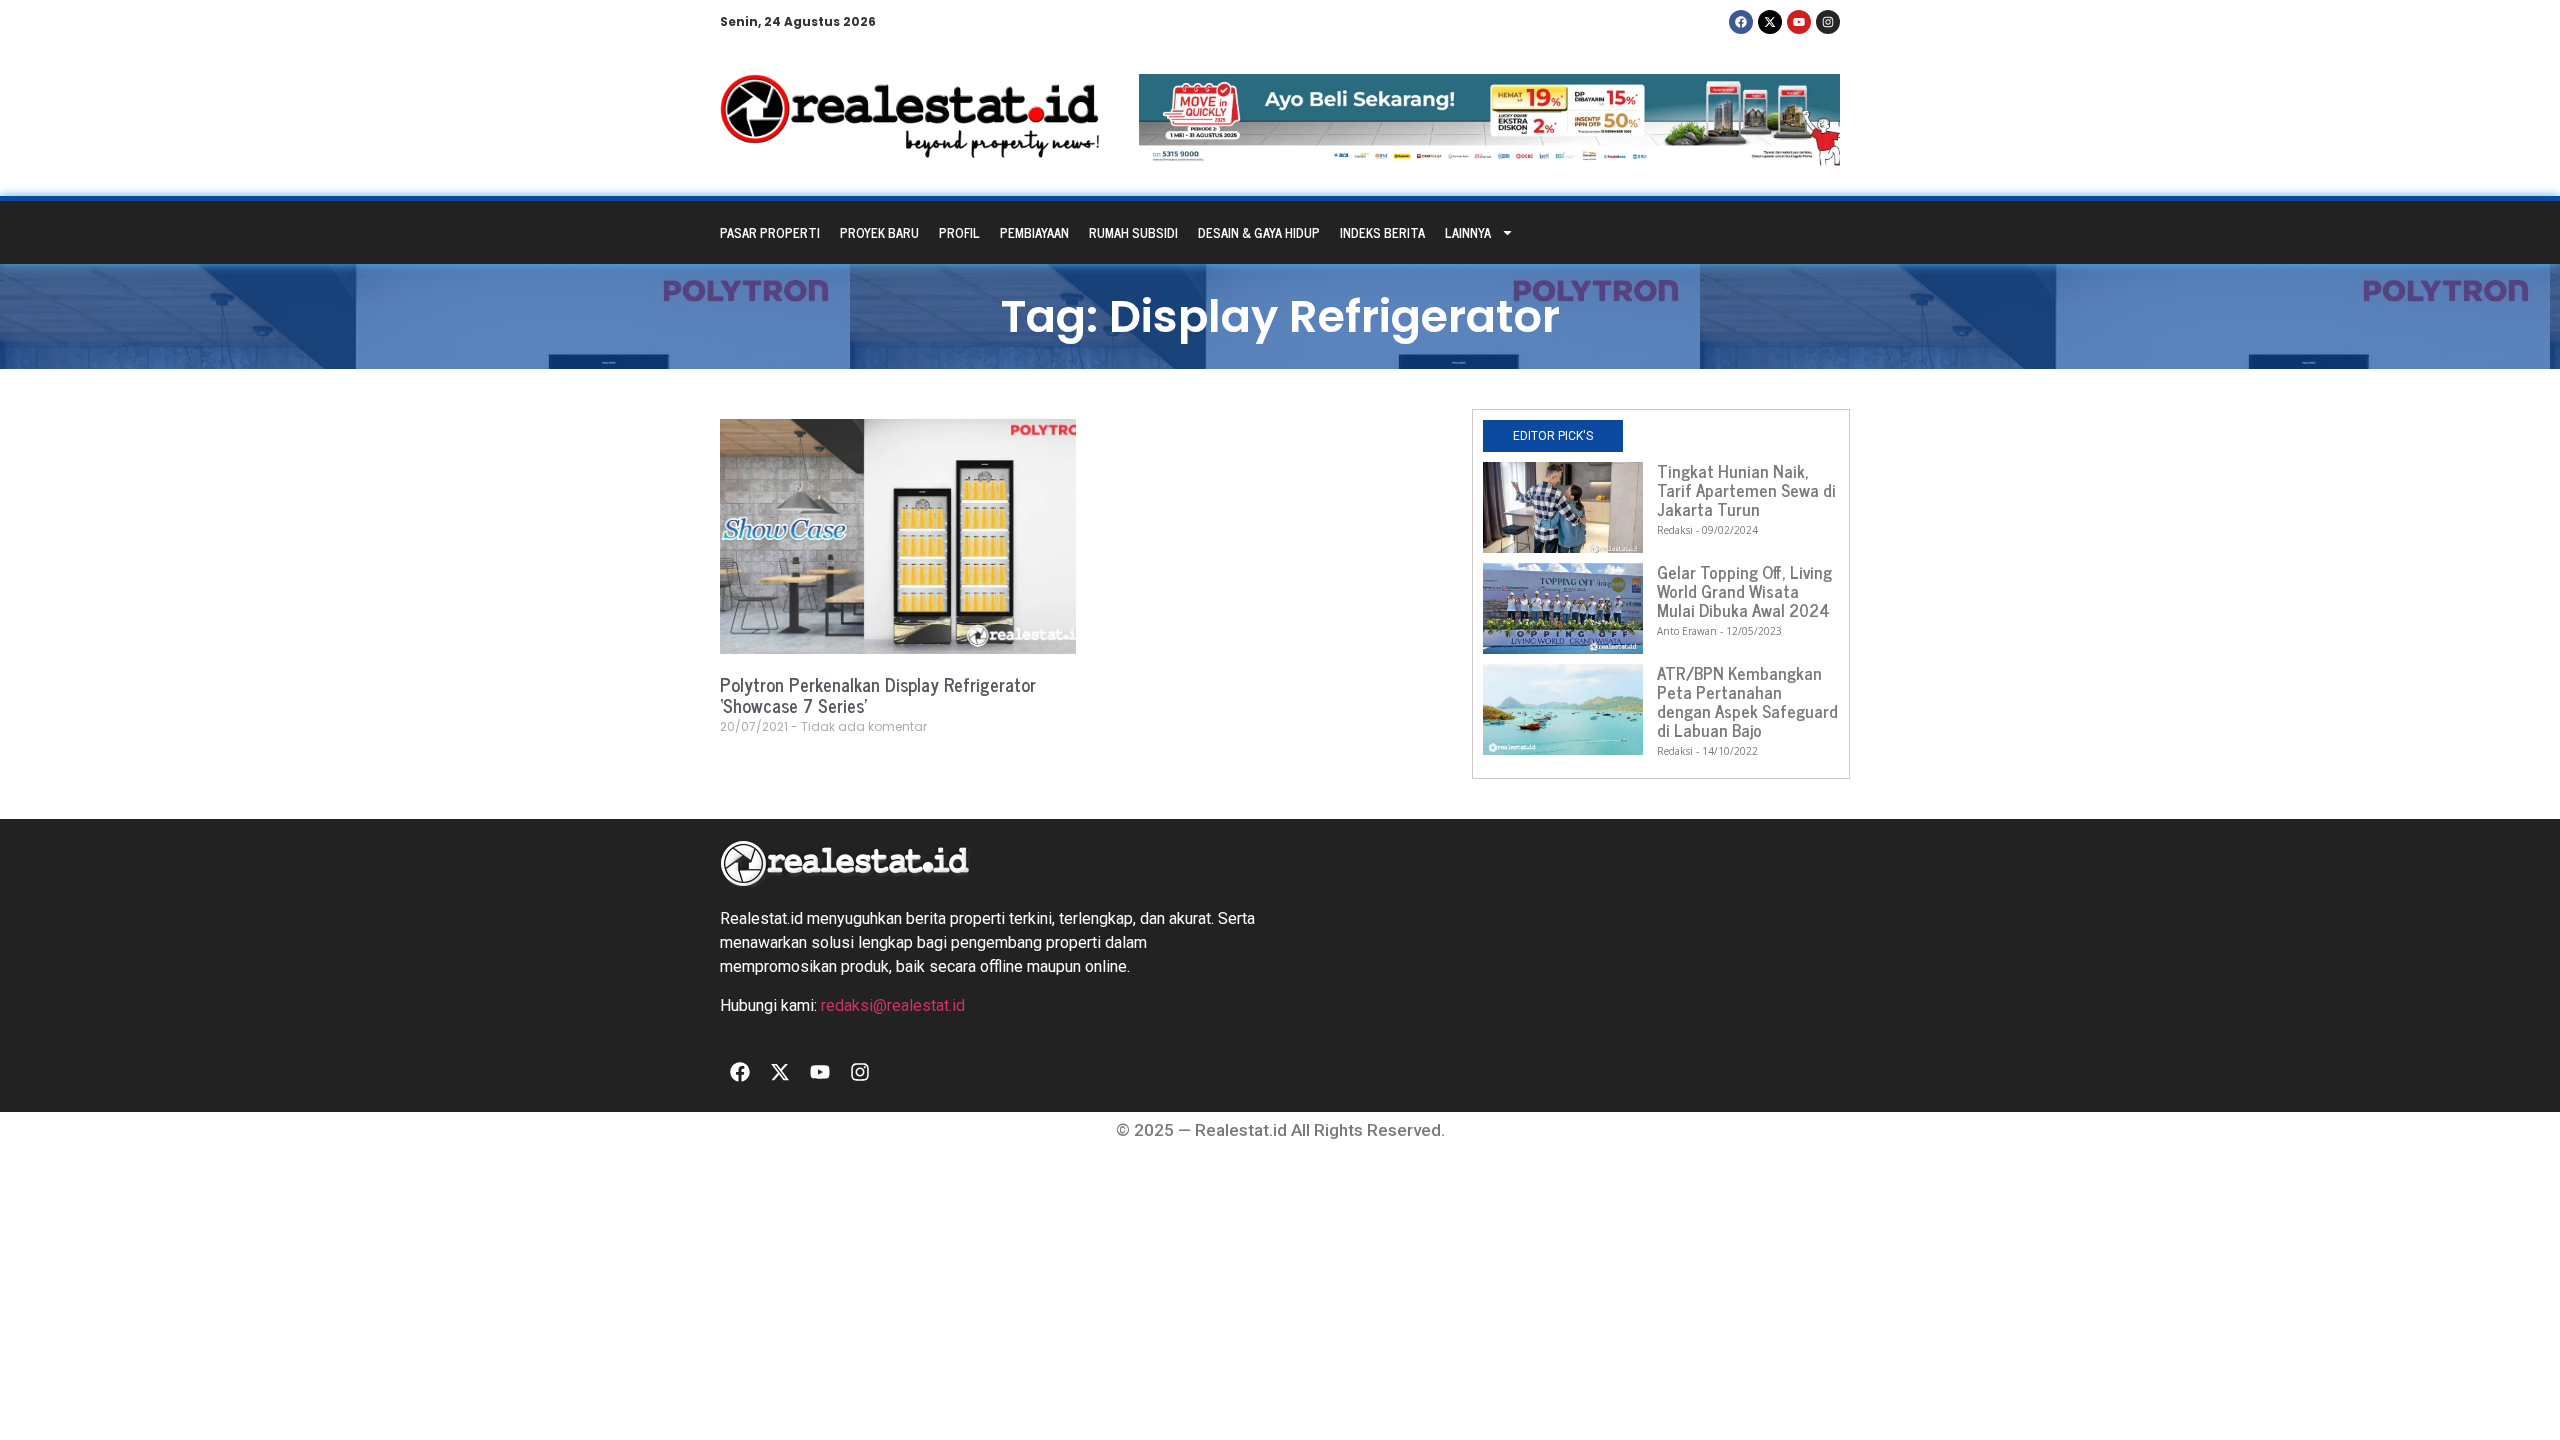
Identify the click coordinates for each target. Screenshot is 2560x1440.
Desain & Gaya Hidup (1259, 232)
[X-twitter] (1770, 22)
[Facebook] (1741, 22)
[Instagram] (1828, 22)
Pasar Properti (770, 232)
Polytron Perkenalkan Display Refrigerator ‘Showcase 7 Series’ (878, 695)
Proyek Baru (879, 232)
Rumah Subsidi (1133, 232)
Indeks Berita (1382, 232)
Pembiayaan (1034, 232)
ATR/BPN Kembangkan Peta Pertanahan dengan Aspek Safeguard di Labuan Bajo (1747, 701)
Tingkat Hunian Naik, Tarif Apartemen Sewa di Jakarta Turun (1746, 490)
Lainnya (1468, 232)
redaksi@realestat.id (893, 1005)
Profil (959, 232)
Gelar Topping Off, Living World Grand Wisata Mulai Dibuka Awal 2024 (1744, 591)
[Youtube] (1799, 22)
